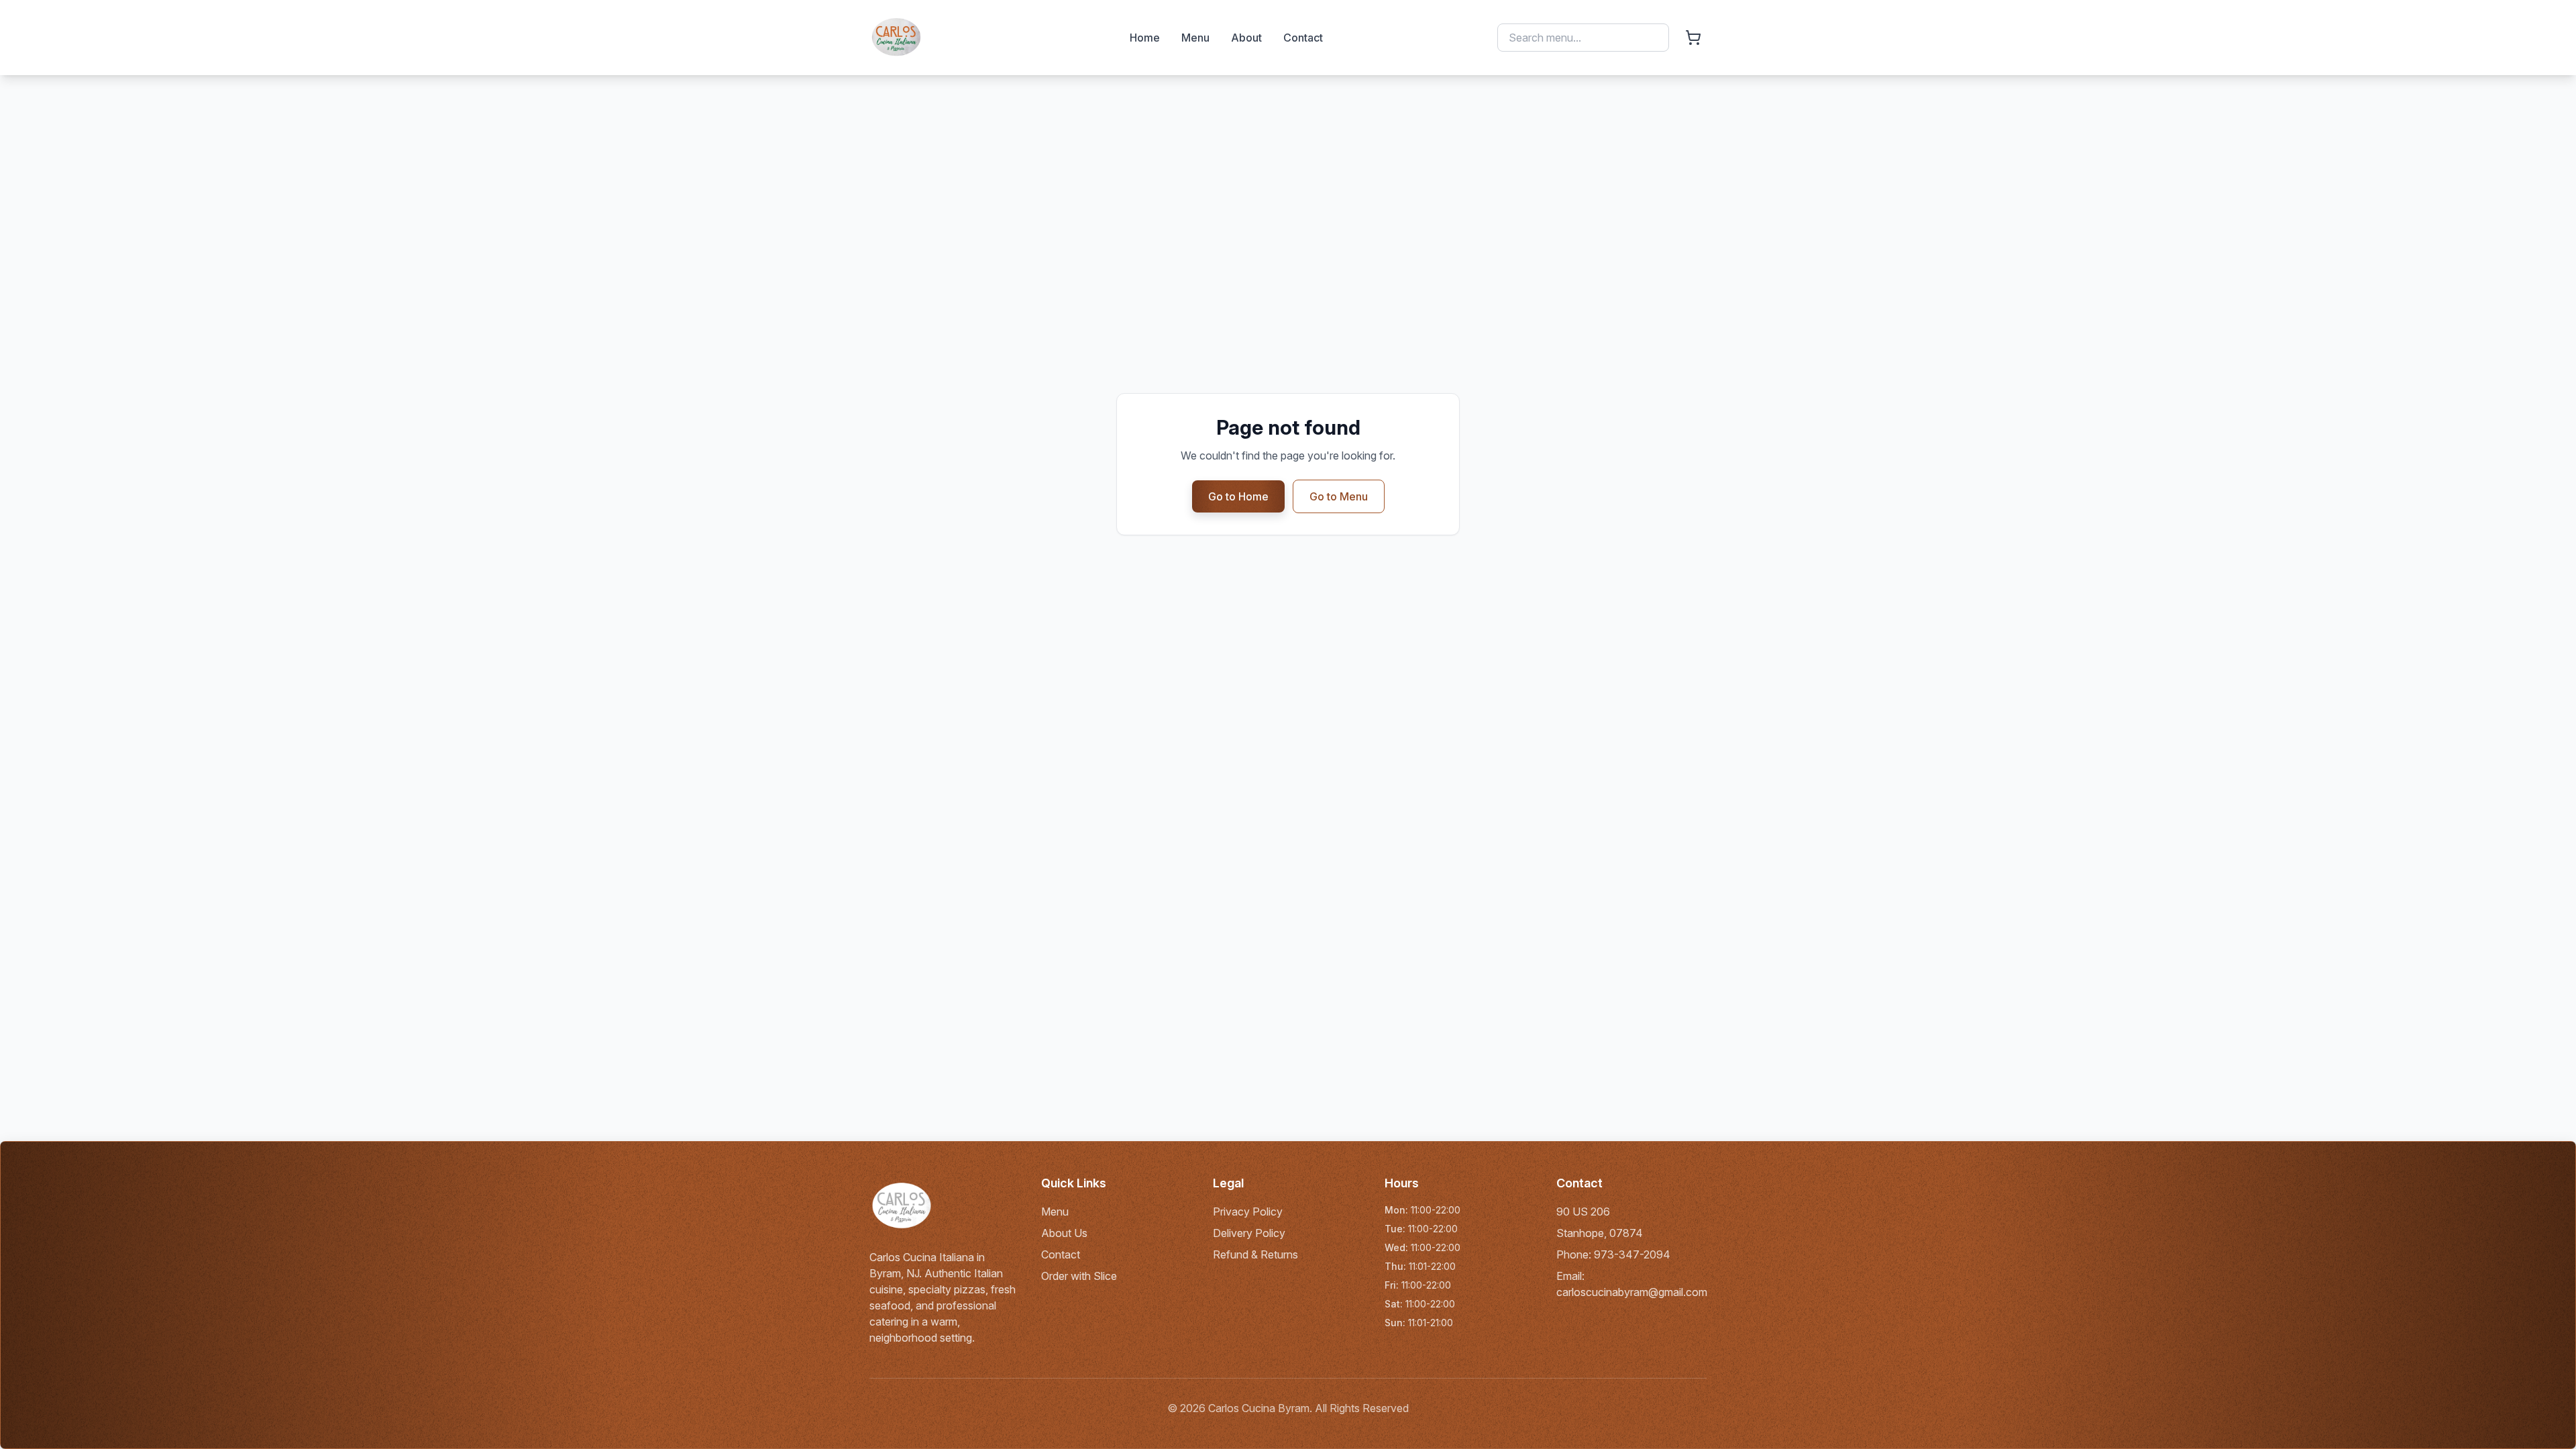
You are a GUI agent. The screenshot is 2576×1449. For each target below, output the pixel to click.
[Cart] (1693, 38)
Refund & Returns (1255, 1254)
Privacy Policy (1248, 1212)
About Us (1064, 1233)
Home (1145, 38)
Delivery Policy (1249, 1233)
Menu (1195, 38)
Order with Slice (1079, 1276)
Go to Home (1238, 496)
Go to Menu (1339, 496)
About (1246, 38)
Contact (1303, 38)
